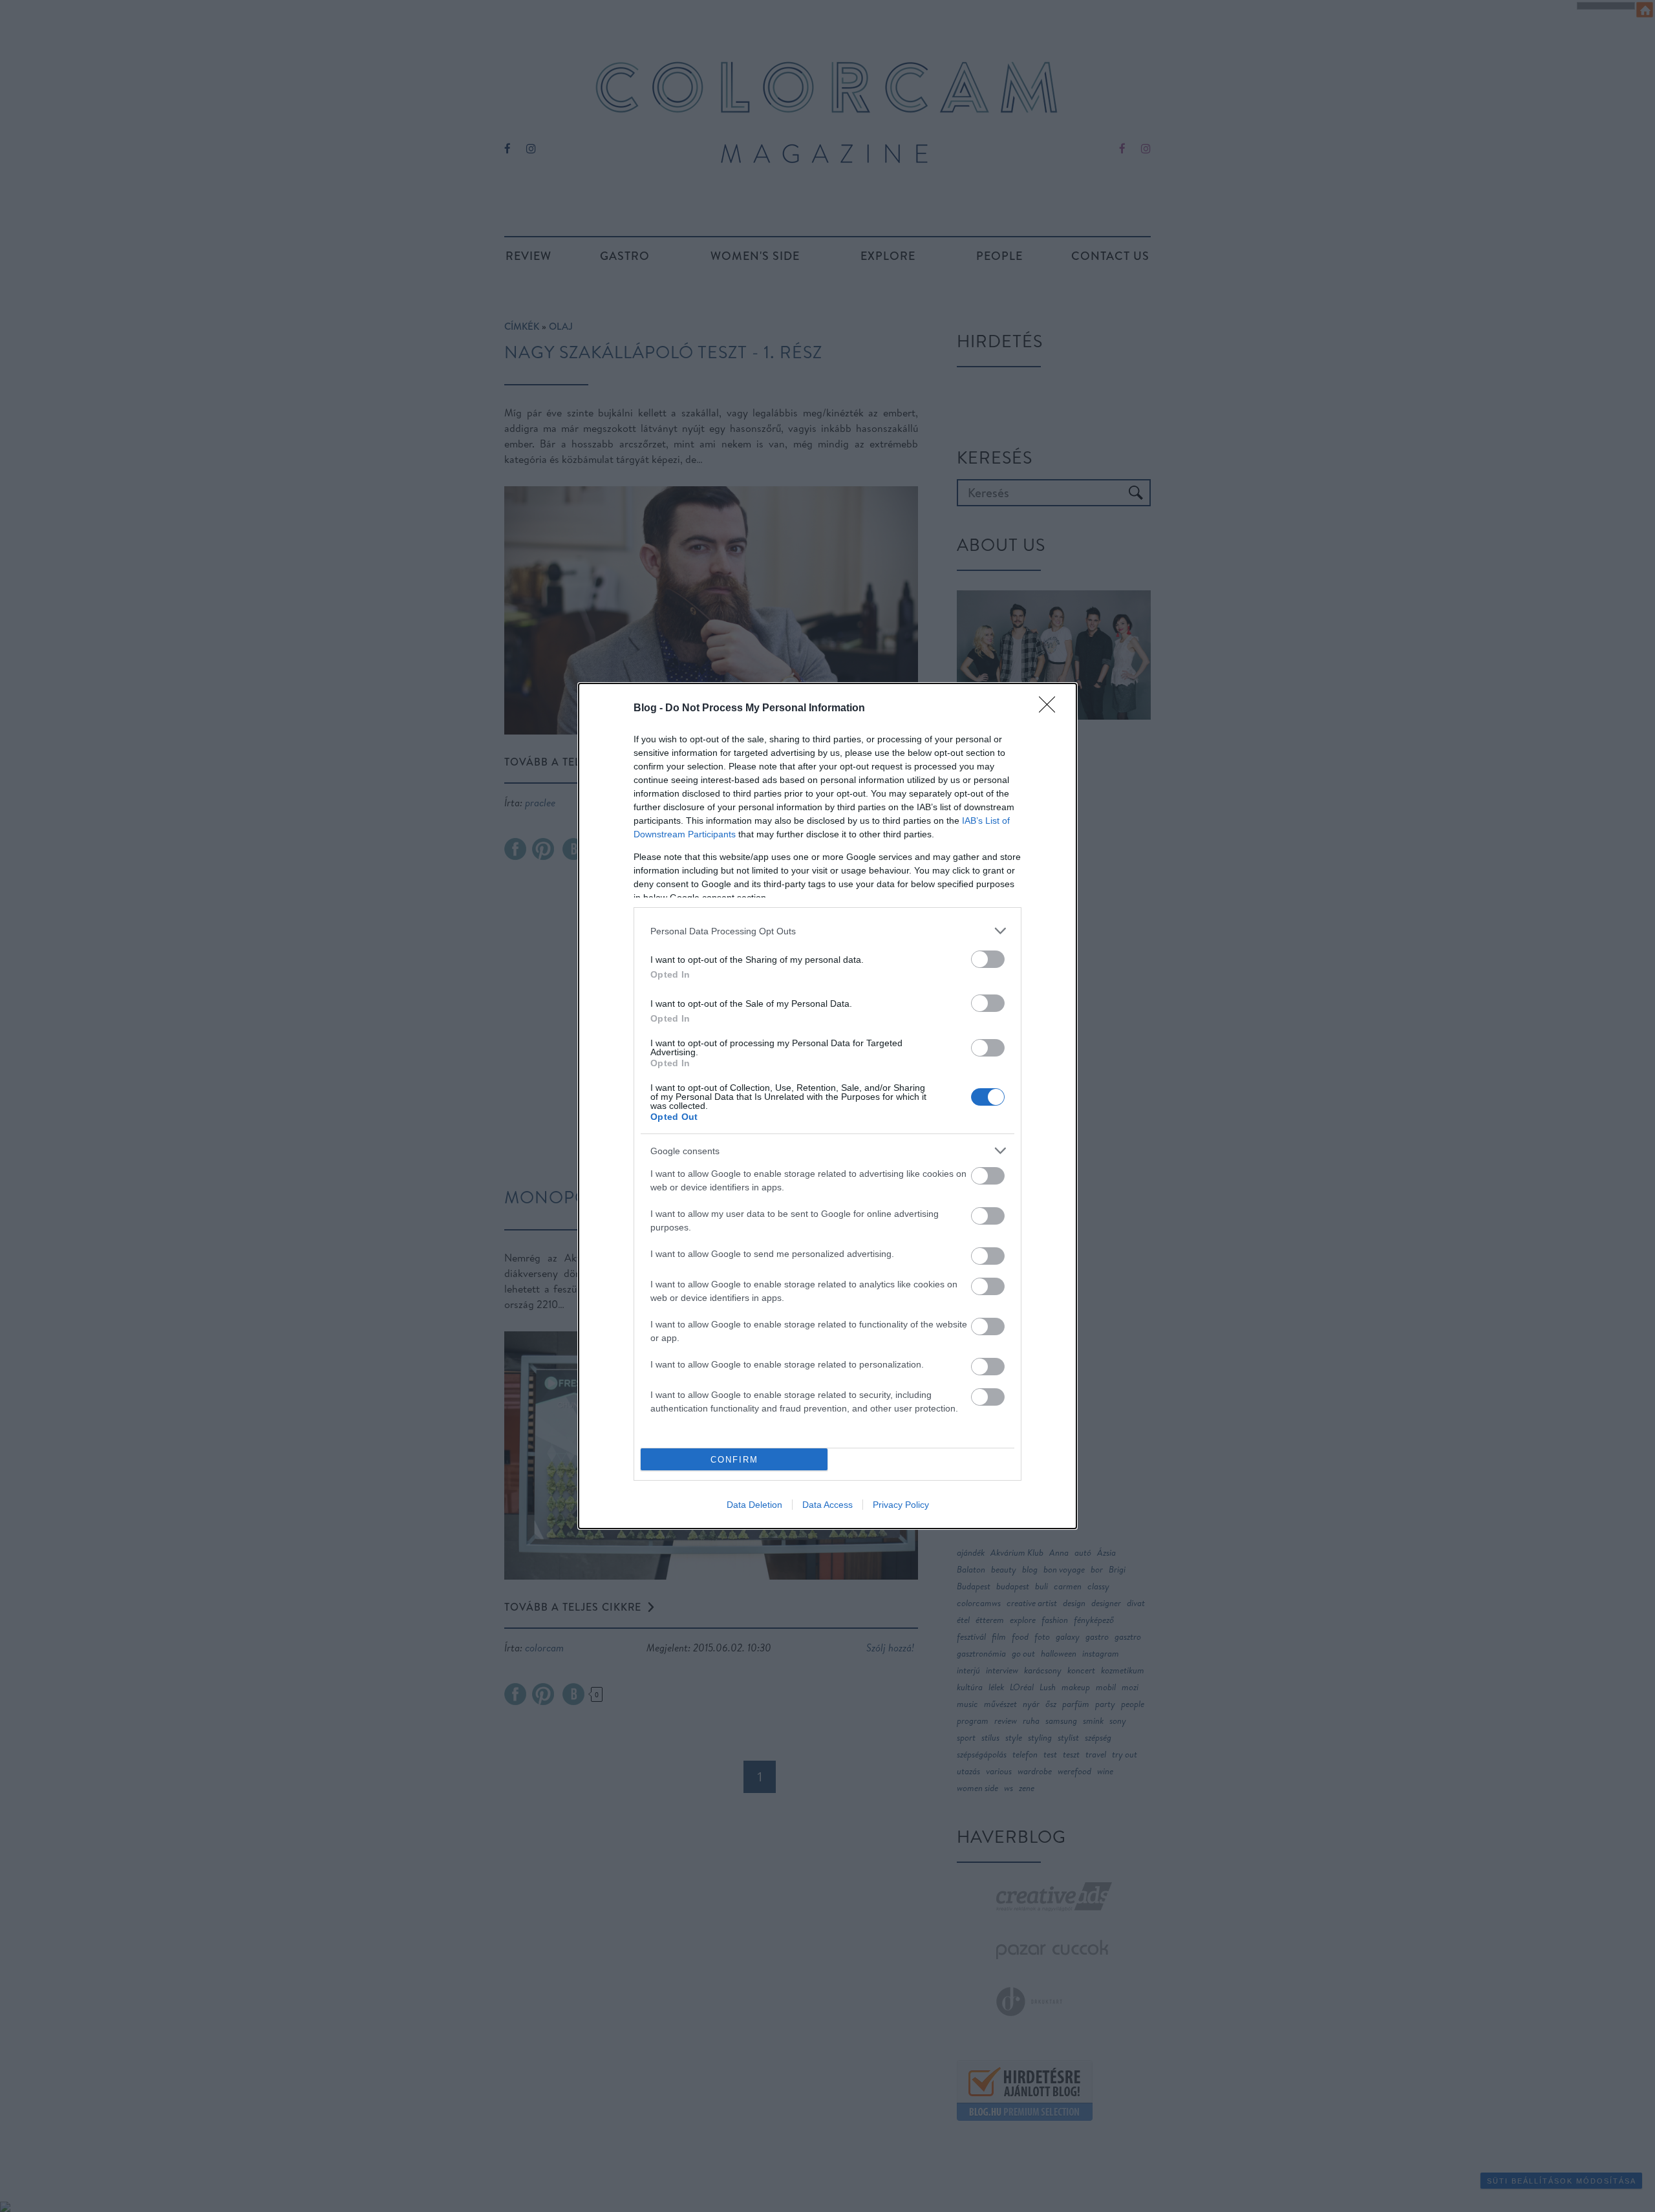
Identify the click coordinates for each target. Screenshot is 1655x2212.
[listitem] (827, 931)
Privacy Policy (901, 1505)
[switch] (988, 959)
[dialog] (827, 1106)
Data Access (827, 1505)
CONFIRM (734, 1460)
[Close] (1051, 709)
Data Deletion (754, 1505)
